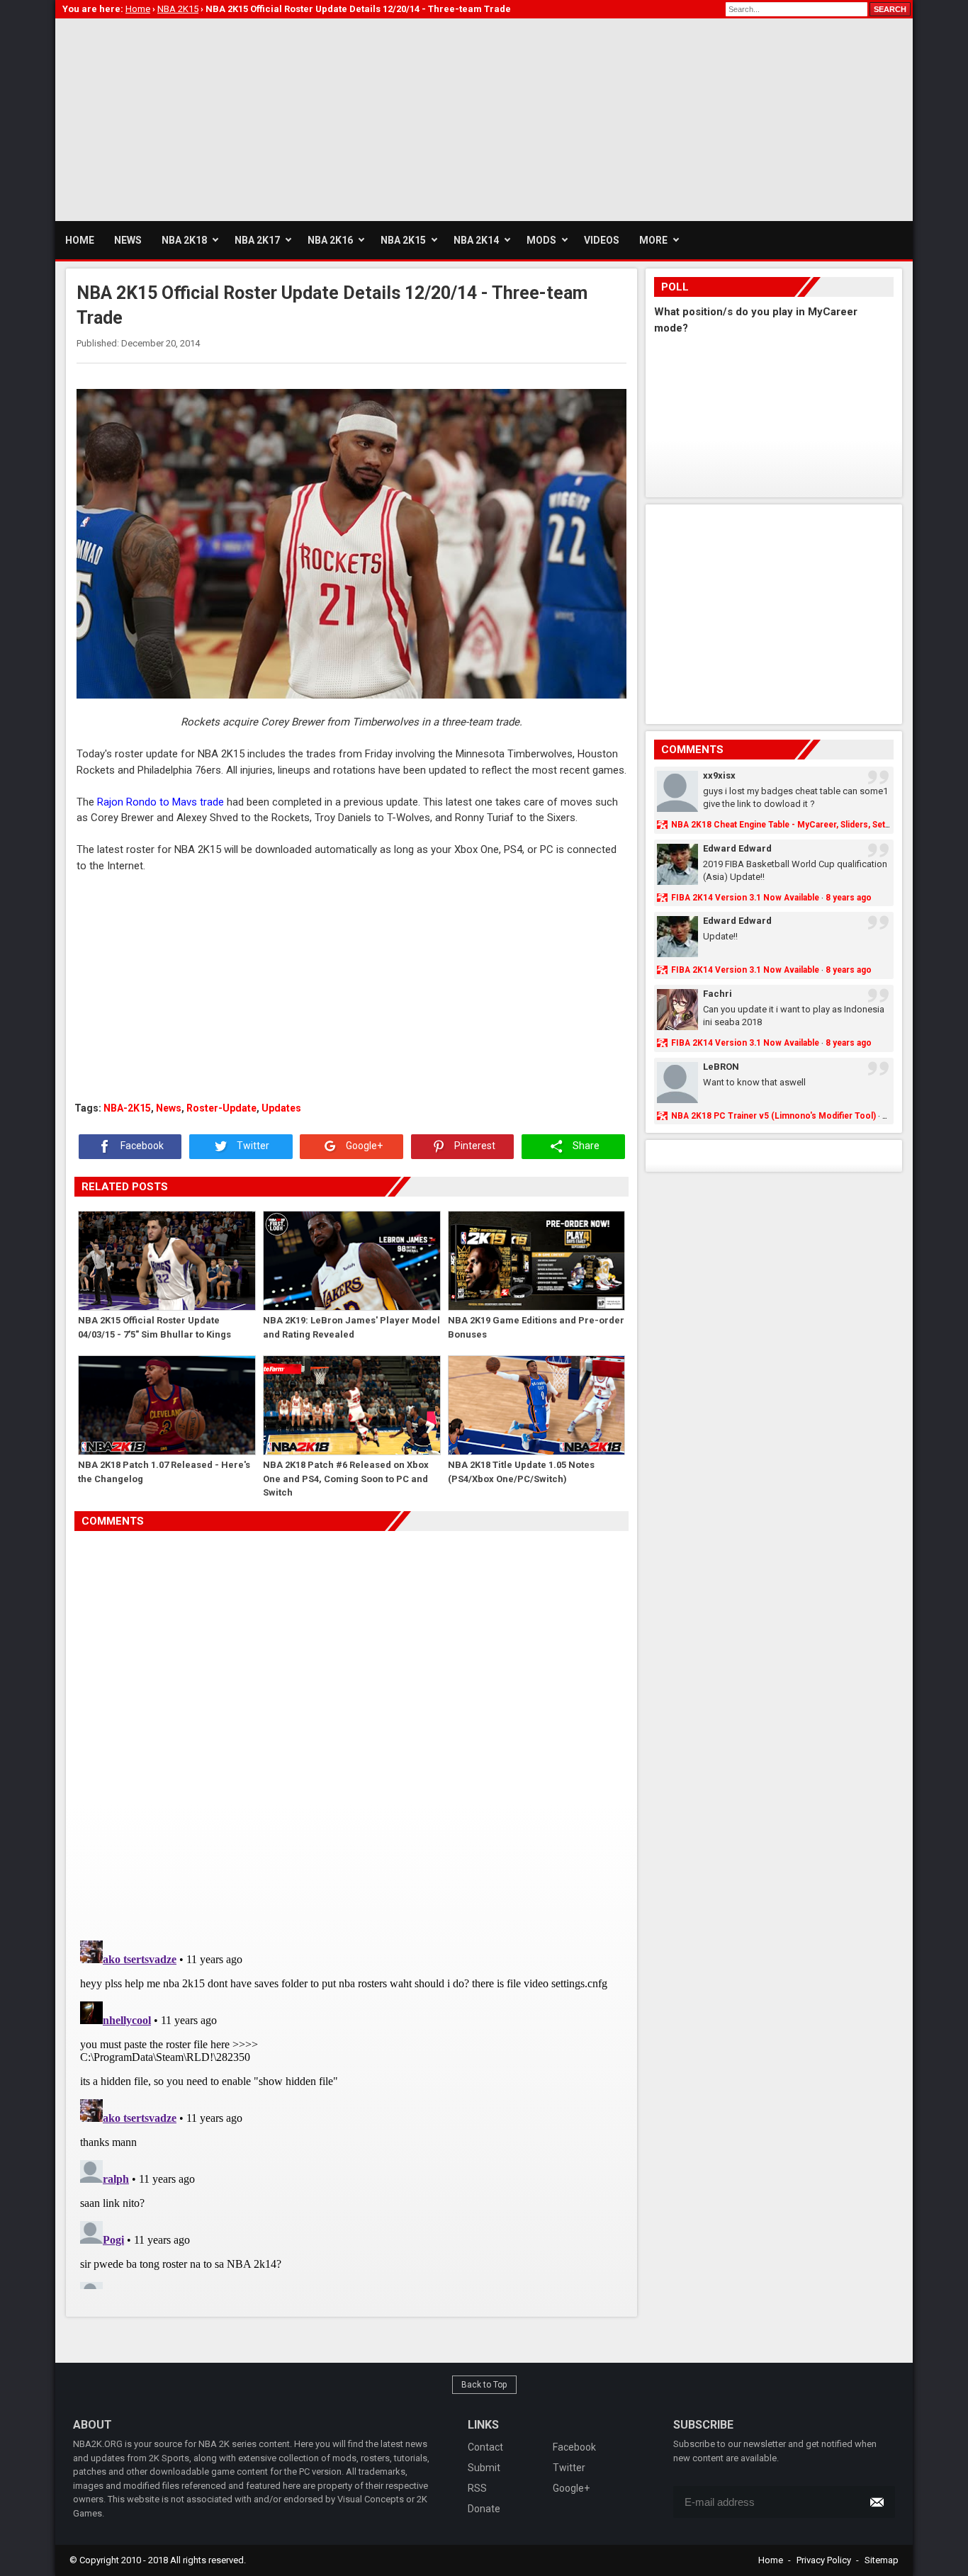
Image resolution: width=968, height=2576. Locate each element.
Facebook (141, 1146)
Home (771, 2560)
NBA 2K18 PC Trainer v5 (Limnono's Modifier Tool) (773, 1116)
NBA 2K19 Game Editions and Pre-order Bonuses (536, 1327)
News (169, 1108)
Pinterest (474, 1146)
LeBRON (721, 1067)
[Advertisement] (313, 118)
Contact (485, 2447)
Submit (484, 2468)
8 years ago (849, 898)
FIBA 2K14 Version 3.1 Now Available (745, 898)
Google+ (363, 1146)
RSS (477, 2488)
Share (585, 1146)
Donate (484, 2509)
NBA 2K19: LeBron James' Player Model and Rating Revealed (351, 1327)
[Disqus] (351, 1730)
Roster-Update (221, 1108)
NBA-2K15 (127, 1108)
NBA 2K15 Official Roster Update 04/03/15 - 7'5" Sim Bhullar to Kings (154, 1327)
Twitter (252, 1146)
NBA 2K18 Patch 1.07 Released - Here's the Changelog (164, 1472)
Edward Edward (737, 848)
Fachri (717, 994)
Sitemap (882, 2560)
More (653, 240)
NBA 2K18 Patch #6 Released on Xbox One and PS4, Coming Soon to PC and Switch (346, 1478)
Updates (281, 1108)
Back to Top (484, 2385)
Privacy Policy (824, 2560)
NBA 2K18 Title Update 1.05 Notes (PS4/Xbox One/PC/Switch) (521, 1472)
